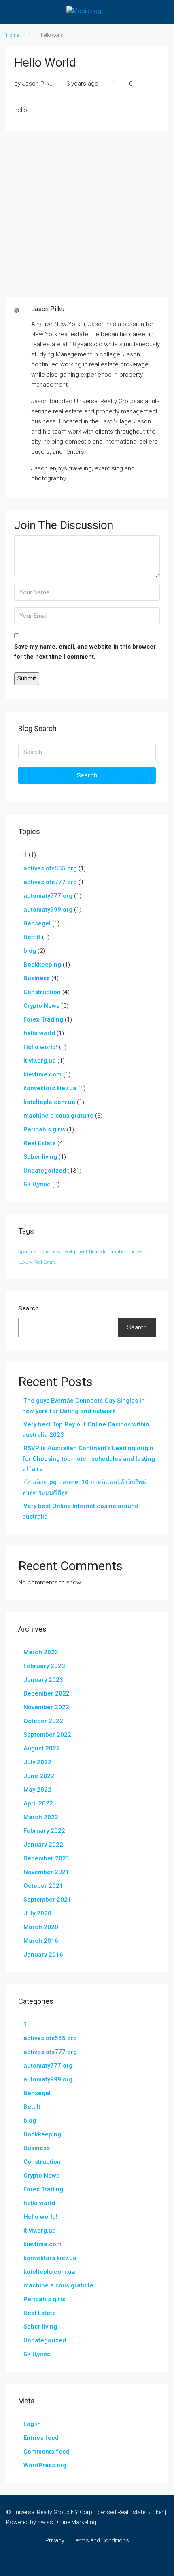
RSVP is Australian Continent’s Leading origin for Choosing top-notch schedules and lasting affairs (89, 1459)
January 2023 (43, 1680)
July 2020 (37, 1913)
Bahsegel (37, 923)
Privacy (55, 2540)
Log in (32, 2424)
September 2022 (47, 1735)
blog (30, 951)
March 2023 (41, 1652)
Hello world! (40, 1047)
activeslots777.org (50, 882)
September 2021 (47, 1900)
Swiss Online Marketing (67, 2522)
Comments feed (47, 2452)
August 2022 (42, 1748)
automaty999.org (48, 910)
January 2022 (43, 1845)
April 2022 (38, 1803)
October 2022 (43, 1721)
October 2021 (43, 1886)
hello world (39, 1033)
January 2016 (43, 1955)
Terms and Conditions (101, 2540)
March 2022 (41, 1817)
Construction (42, 992)
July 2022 (37, 1762)
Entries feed (41, 2438)
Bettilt (32, 937)
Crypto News (41, 1006)
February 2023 (44, 1666)
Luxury (25, 1262)
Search (87, 775)
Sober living (40, 1157)
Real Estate (40, 1143)
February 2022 (44, 1831)
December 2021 (47, 1858)
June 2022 (39, 1776)
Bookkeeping (42, 965)
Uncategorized (45, 1171)
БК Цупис (37, 1184)
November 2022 (46, 1707)
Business (37, 978)
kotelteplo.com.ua (49, 1102)
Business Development (65, 1252)
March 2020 (41, 1927)
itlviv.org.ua (40, 1061)
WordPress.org (45, 2465)
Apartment (29, 1252)
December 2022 (47, 1693)
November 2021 (46, 1872)
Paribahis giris (44, 1129)
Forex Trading (43, 1019)
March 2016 (41, 1941)
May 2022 (37, 1790)
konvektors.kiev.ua (50, 1088)
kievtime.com (42, 1074)
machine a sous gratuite (58, 1116)
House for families (107, 1252)
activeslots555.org (50, 868)
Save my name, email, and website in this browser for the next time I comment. (85, 652)
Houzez (135, 1252)
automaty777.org (48, 896)
